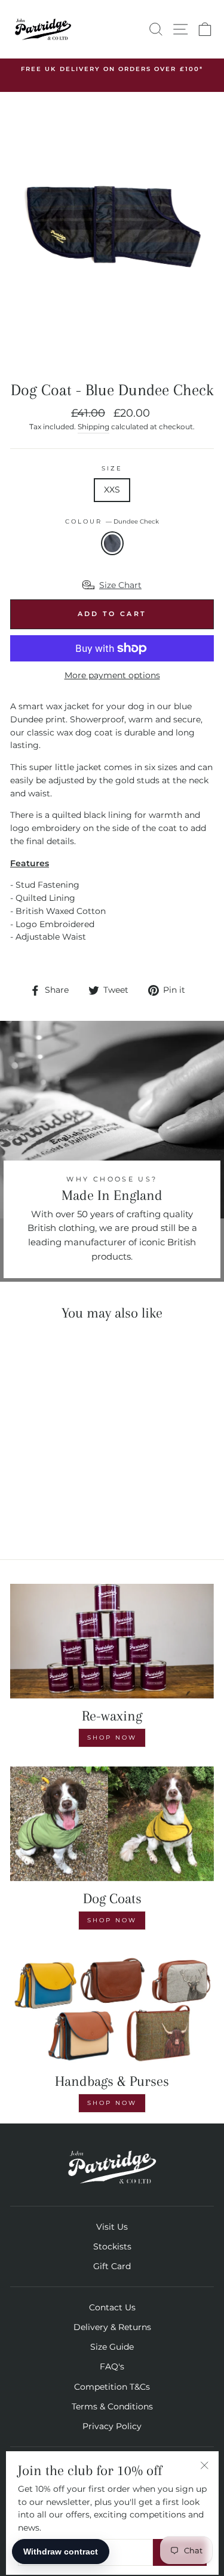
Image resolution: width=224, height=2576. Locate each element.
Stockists (112, 2246)
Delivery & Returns (112, 2327)
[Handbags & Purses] (112, 2006)
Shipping (93, 427)
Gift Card (112, 2266)
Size (112, 468)
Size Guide (112, 2347)
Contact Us (112, 2307)
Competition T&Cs (112, 2387)
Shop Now (112, 1738)
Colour (112, 521)
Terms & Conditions (112, 2406)
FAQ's (112, 2366)
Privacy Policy (112, 2426)
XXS (112, 490)
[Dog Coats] (112, 1824)
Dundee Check (112, 543)
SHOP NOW (112, 1920)
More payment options (112, 675)
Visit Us (112, 2227)
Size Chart (120, 585)
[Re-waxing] (112, 1641)
